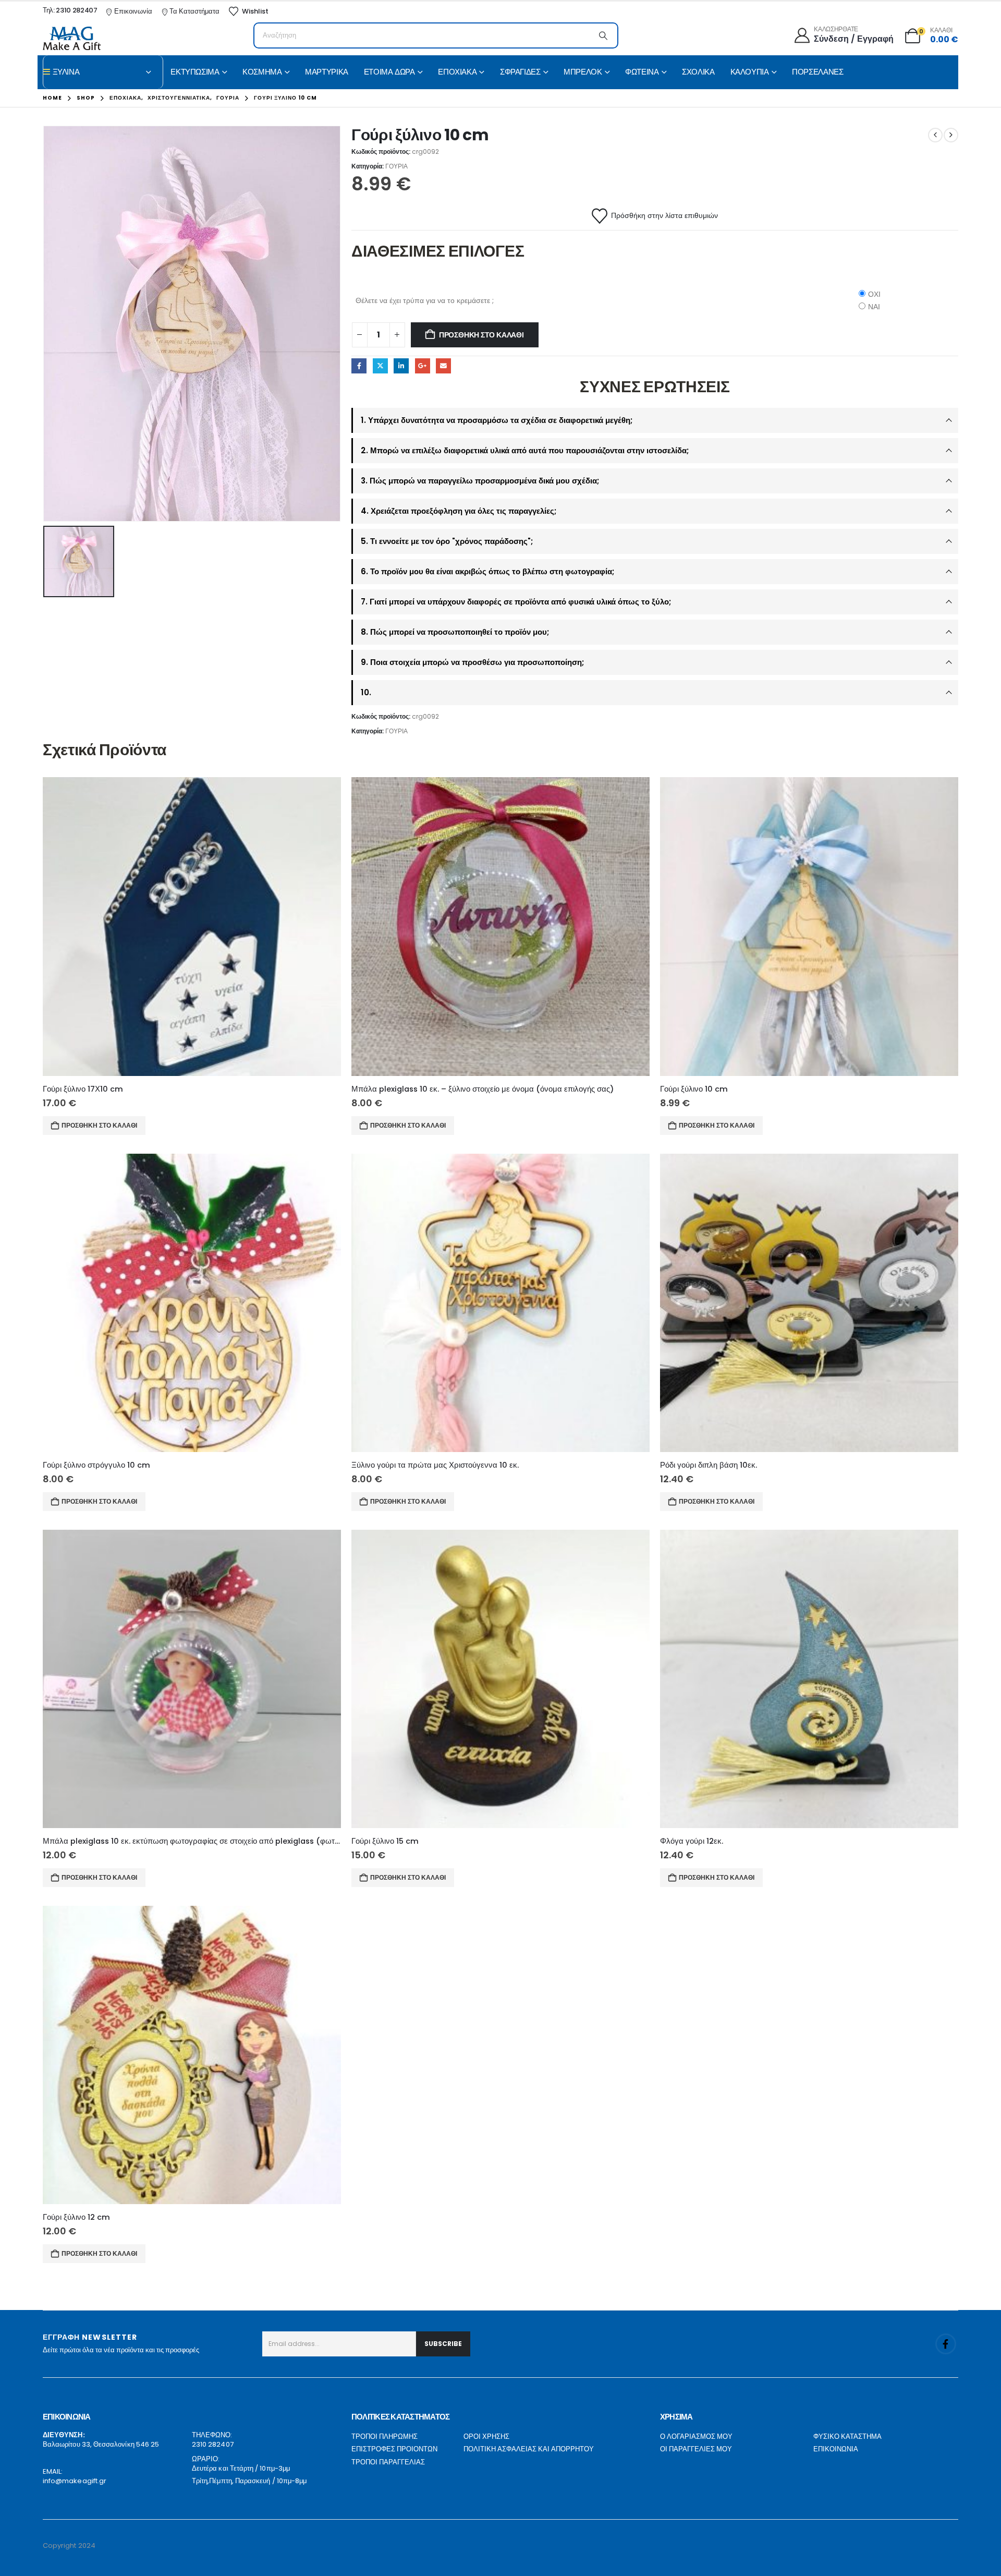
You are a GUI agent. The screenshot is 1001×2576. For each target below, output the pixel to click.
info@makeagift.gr (75, 2481)
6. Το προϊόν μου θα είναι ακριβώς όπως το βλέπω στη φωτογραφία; (487, 571)
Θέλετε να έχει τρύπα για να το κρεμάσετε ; (425, 300)
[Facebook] (946, 2344)
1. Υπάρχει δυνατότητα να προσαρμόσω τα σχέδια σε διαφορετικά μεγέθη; (497, 420)
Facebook (359, 366)
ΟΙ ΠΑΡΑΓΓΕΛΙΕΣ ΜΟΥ (696, 2449)
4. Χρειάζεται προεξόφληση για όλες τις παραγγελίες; (459, 511)
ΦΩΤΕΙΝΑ (642, 72)
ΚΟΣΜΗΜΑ (262, 72)
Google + (423, 366)
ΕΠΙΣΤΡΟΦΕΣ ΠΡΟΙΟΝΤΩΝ (394, 2449)
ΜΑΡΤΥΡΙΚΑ (327, 72)
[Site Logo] (72, 38)
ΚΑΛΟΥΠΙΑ (750, 72)
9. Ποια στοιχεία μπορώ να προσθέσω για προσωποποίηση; (472, 662)
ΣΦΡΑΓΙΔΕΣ (520, 72)
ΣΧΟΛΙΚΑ (698, 72)
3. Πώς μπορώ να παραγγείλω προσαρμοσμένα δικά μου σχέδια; (480, 481)
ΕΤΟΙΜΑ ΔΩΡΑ (389, 72)
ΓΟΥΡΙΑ (396, 166)
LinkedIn (401, 366)
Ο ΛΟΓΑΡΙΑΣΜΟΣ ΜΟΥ (696, 2436)
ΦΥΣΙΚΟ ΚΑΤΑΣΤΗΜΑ (847, 2436)
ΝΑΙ (874, 307)
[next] (951, 135)
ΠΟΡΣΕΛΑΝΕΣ (817, 72)
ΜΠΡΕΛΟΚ (583, 72)
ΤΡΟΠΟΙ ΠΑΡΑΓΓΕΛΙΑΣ (388, 2462)
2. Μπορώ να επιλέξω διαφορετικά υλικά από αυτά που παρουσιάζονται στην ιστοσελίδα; (525, 450)
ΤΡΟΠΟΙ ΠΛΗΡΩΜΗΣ (384, 2436)
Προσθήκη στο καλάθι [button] (99, 1125)
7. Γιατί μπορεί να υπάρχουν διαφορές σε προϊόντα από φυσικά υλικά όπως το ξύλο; (516, 602)
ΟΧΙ (874, 294)
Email (443, 366)
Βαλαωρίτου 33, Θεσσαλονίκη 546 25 (101, 2444)
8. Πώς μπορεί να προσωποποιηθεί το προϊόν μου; (455, 632)
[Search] (603, 35)
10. (366, 692)
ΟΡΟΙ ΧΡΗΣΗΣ (486, 2436)
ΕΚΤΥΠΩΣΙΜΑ (195, 72)
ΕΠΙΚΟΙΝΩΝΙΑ (836, 2449)
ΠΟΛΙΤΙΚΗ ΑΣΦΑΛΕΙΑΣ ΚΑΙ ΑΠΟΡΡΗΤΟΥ (529, 2449)
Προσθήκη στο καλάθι (481, 335)
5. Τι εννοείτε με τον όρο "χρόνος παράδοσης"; (447, 541)
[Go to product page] (192, 926)
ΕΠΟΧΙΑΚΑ (457, 72)
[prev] (935, 135)
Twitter (380, 366)
